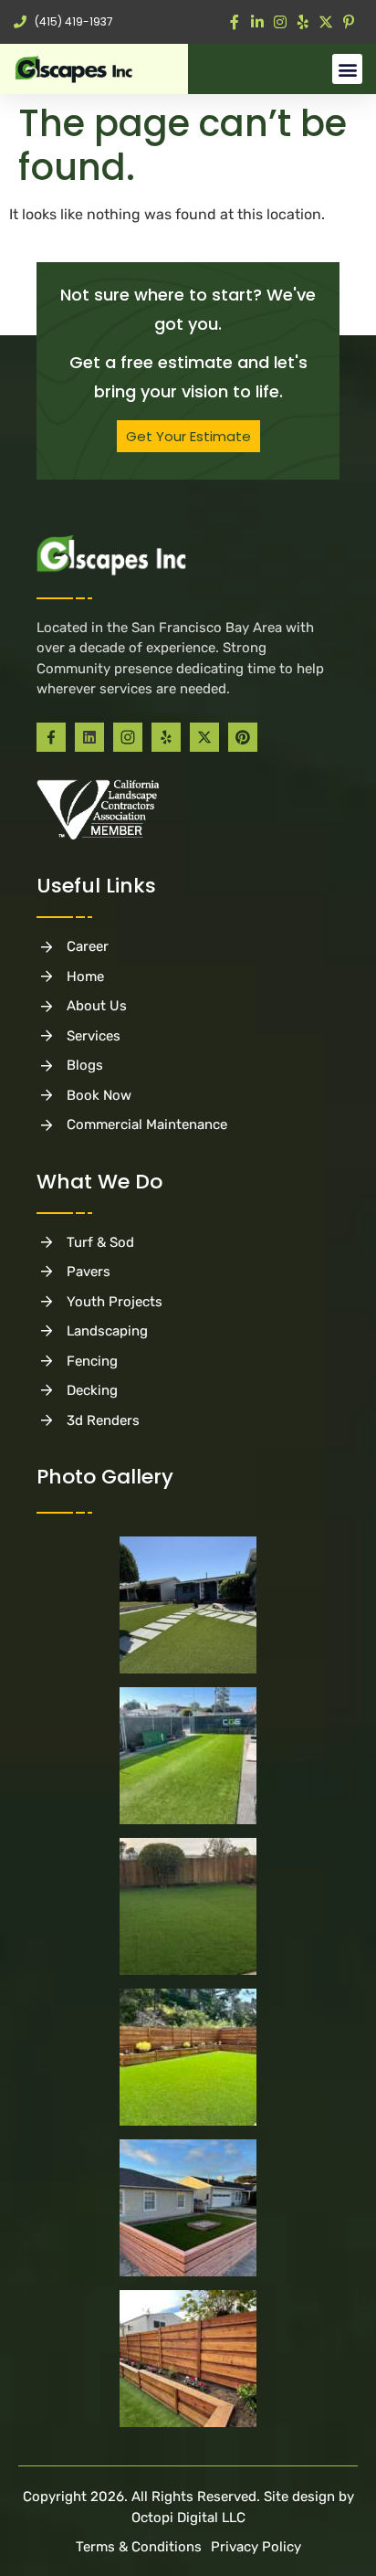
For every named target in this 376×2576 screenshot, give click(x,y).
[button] (347, 69)
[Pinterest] (243, 737)
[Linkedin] (89, 737)
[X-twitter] (204, 737)
